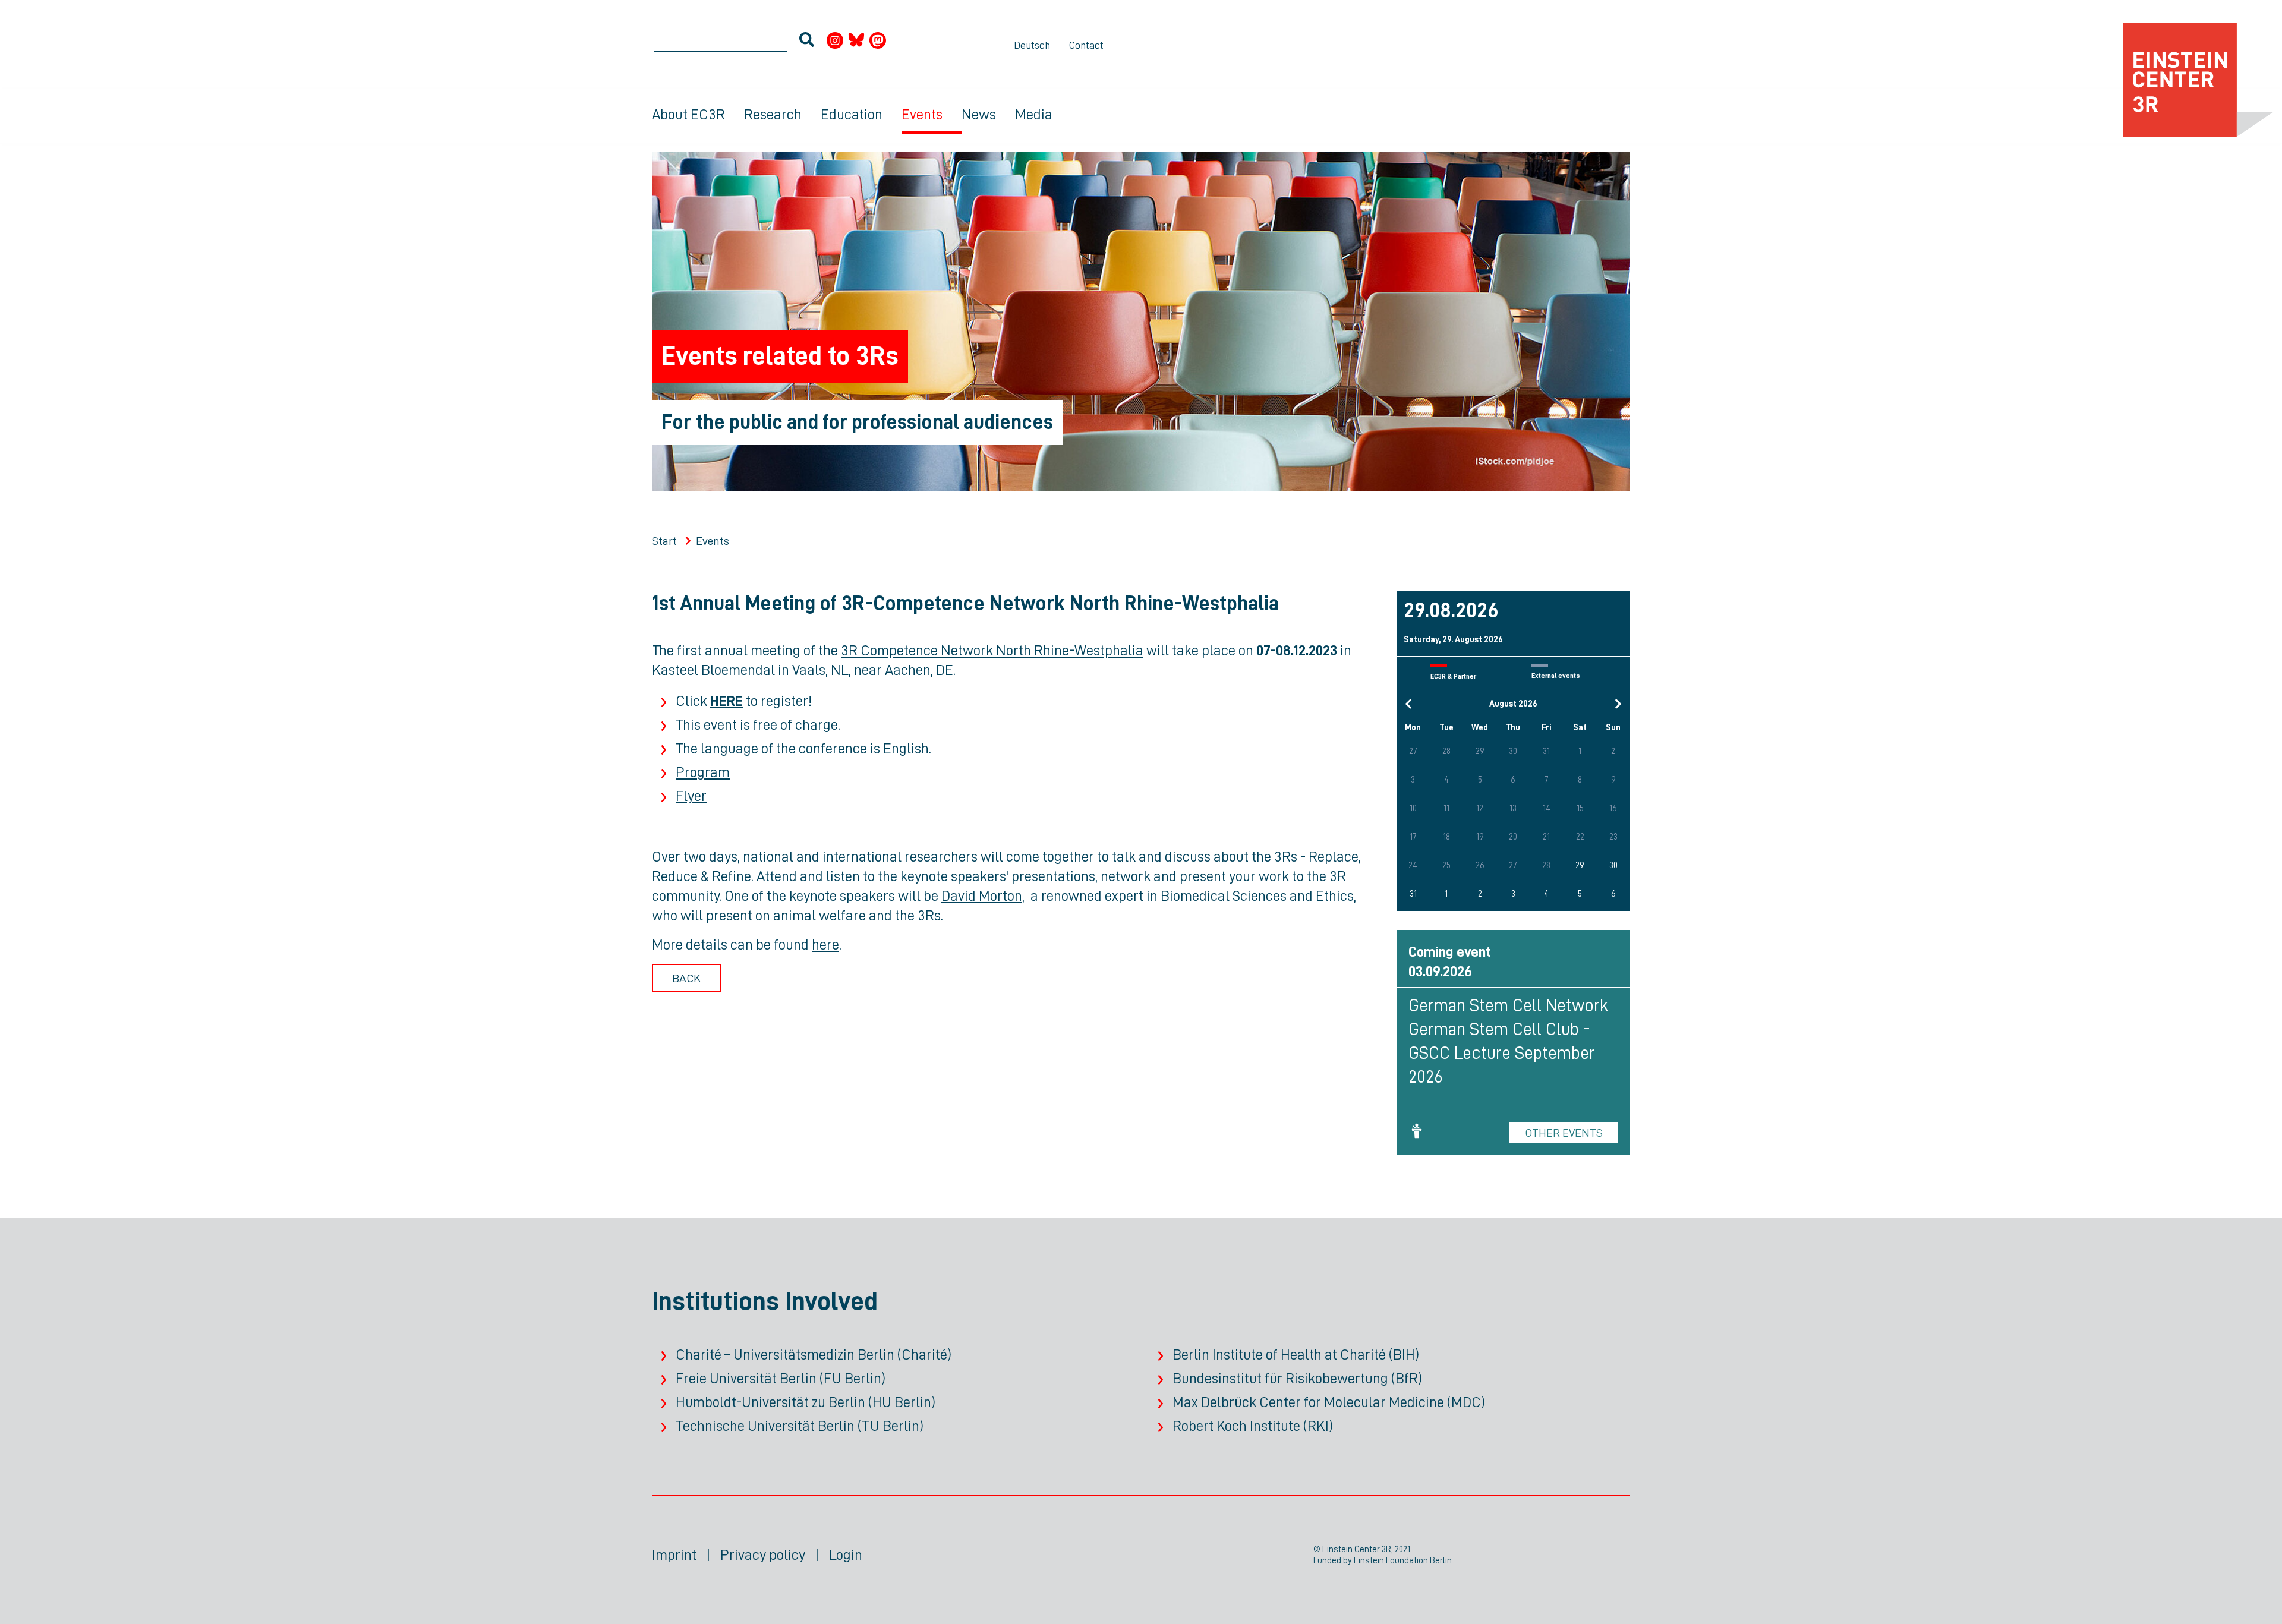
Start (664, 541)
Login (846, 1555)
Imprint (674, 1555)
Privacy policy (763, 1555)
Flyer (691, 796)
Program (703, 772)
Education (852, 114)
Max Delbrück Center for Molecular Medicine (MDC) (1329, 1402)
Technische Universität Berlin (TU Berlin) (800, 1426)
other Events (1564, 1133)
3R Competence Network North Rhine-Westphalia (992, 650)
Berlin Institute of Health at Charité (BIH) (1296, 1355)
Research (773, 114)
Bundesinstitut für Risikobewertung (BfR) (1297, 1378)
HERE (726, 701)
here (825, 945)
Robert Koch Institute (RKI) (1253, 1426)
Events (922, 114)
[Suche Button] (807, 42)
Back (686, 978)
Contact (1086, 45)
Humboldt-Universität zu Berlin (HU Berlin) (806, 1402)
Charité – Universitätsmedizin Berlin (785, 1355)
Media (1034, 114)
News (979, 114)
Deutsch (1032, 45)
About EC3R (688, 114)
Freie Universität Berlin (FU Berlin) (781, 1378)
